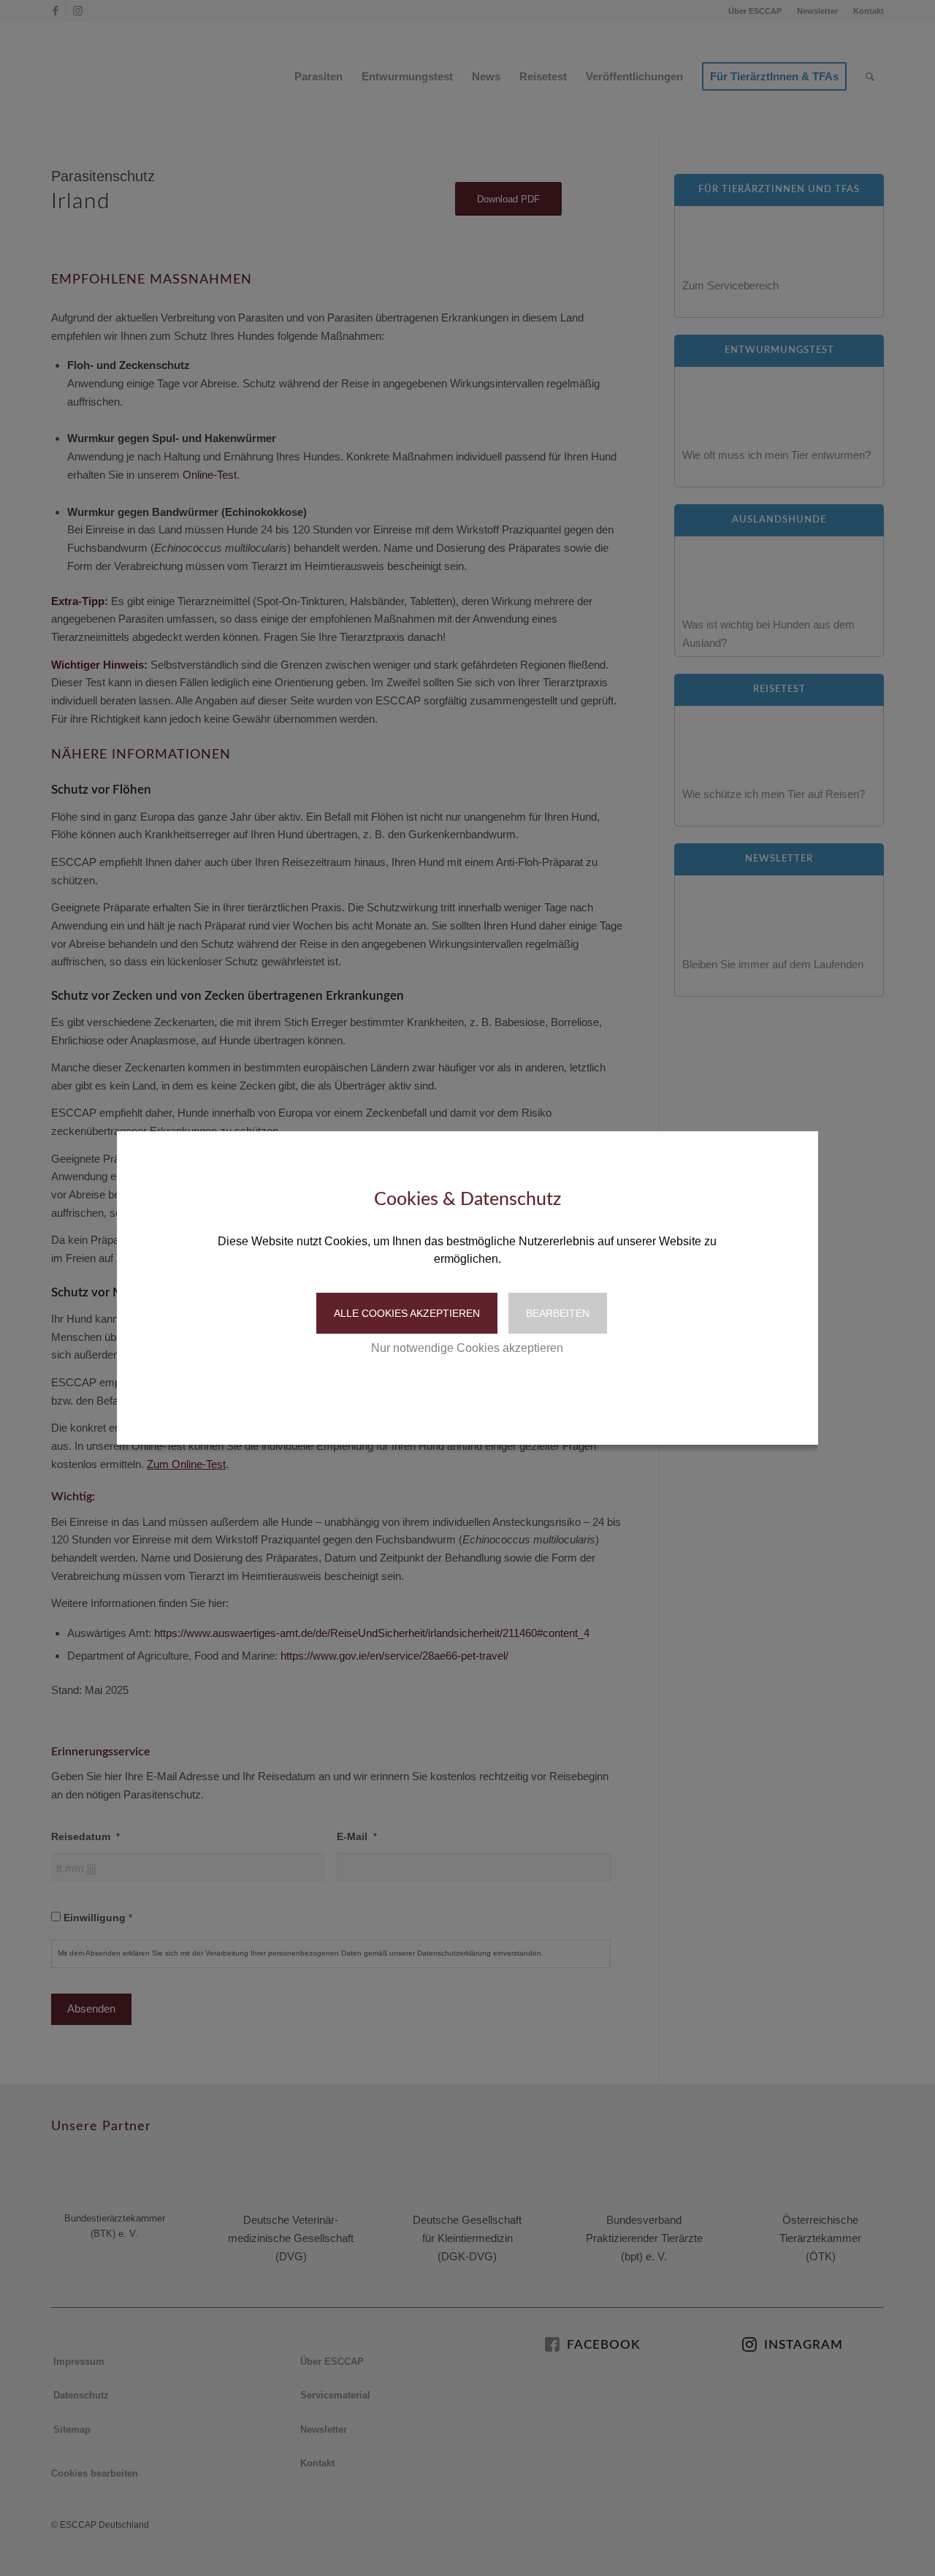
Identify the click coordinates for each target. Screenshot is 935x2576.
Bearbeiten (558, 1313)
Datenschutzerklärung (435, 1393)
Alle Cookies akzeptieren (407, 1313)
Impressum (529, 1393)
